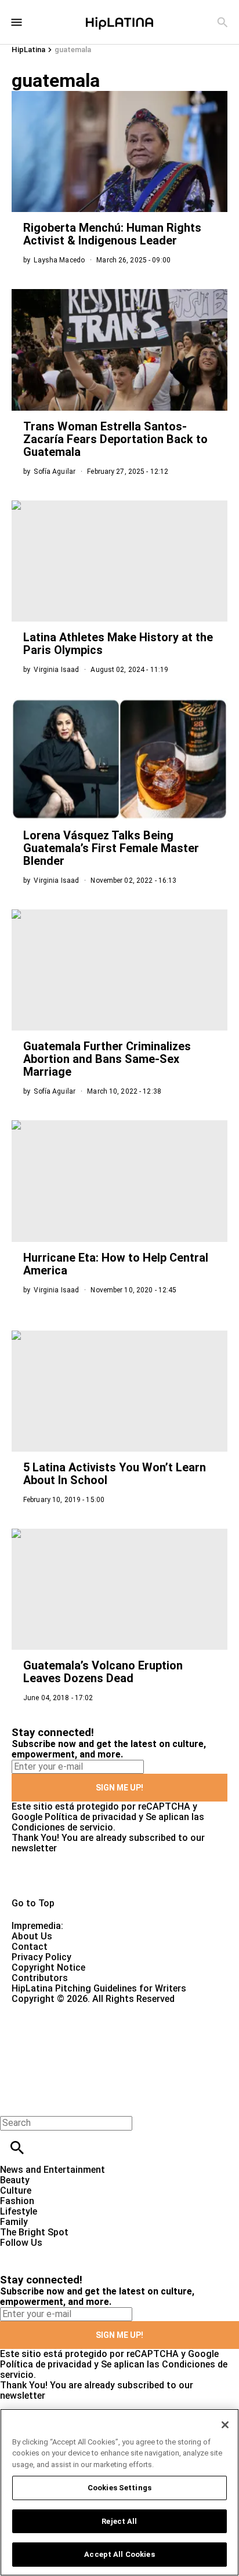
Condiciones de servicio (62, 1827)
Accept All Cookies (119, 2554)
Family (14, 2222)
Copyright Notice (48, 1967)
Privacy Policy (41, 1957)
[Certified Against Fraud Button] (53, 2009)
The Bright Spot (34, 2232)
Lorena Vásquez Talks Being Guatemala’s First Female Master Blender (111, 848)
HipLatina (28, 50)
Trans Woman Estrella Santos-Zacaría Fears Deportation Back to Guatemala (115, 439)
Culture (16, 2190)
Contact (30, 1947)
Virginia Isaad (56, 670)
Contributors (40, 1978)
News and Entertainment (52, 2170)
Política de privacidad (90, 1817)
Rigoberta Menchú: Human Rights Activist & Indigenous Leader (112, 234)
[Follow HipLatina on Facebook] (14, 2253)
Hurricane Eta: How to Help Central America (116, 1264)
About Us (32, 1936)
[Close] (225, 2425)
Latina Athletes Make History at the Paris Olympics (118, 644)
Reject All (119, 2521)
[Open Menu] (17, 22)
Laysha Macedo (59, 260)
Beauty (15, 2180)
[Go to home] (119, 1876)
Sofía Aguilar (55, 472)
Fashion (17, 2201)
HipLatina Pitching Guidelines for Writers (99, 1988)
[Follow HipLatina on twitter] (43, 2253)
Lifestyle (19, 2211)
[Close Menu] (13, 2103)
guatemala (73, 50)
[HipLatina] (119, 22)
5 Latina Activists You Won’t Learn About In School (115, 1474)
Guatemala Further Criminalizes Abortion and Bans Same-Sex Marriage (107, 1059)
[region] (119, 2492)
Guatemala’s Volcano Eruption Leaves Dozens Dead (103, 1672)
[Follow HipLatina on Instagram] (70, 2253)
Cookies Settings (119, 2488)
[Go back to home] (98, 2046)
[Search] (222, 22)
